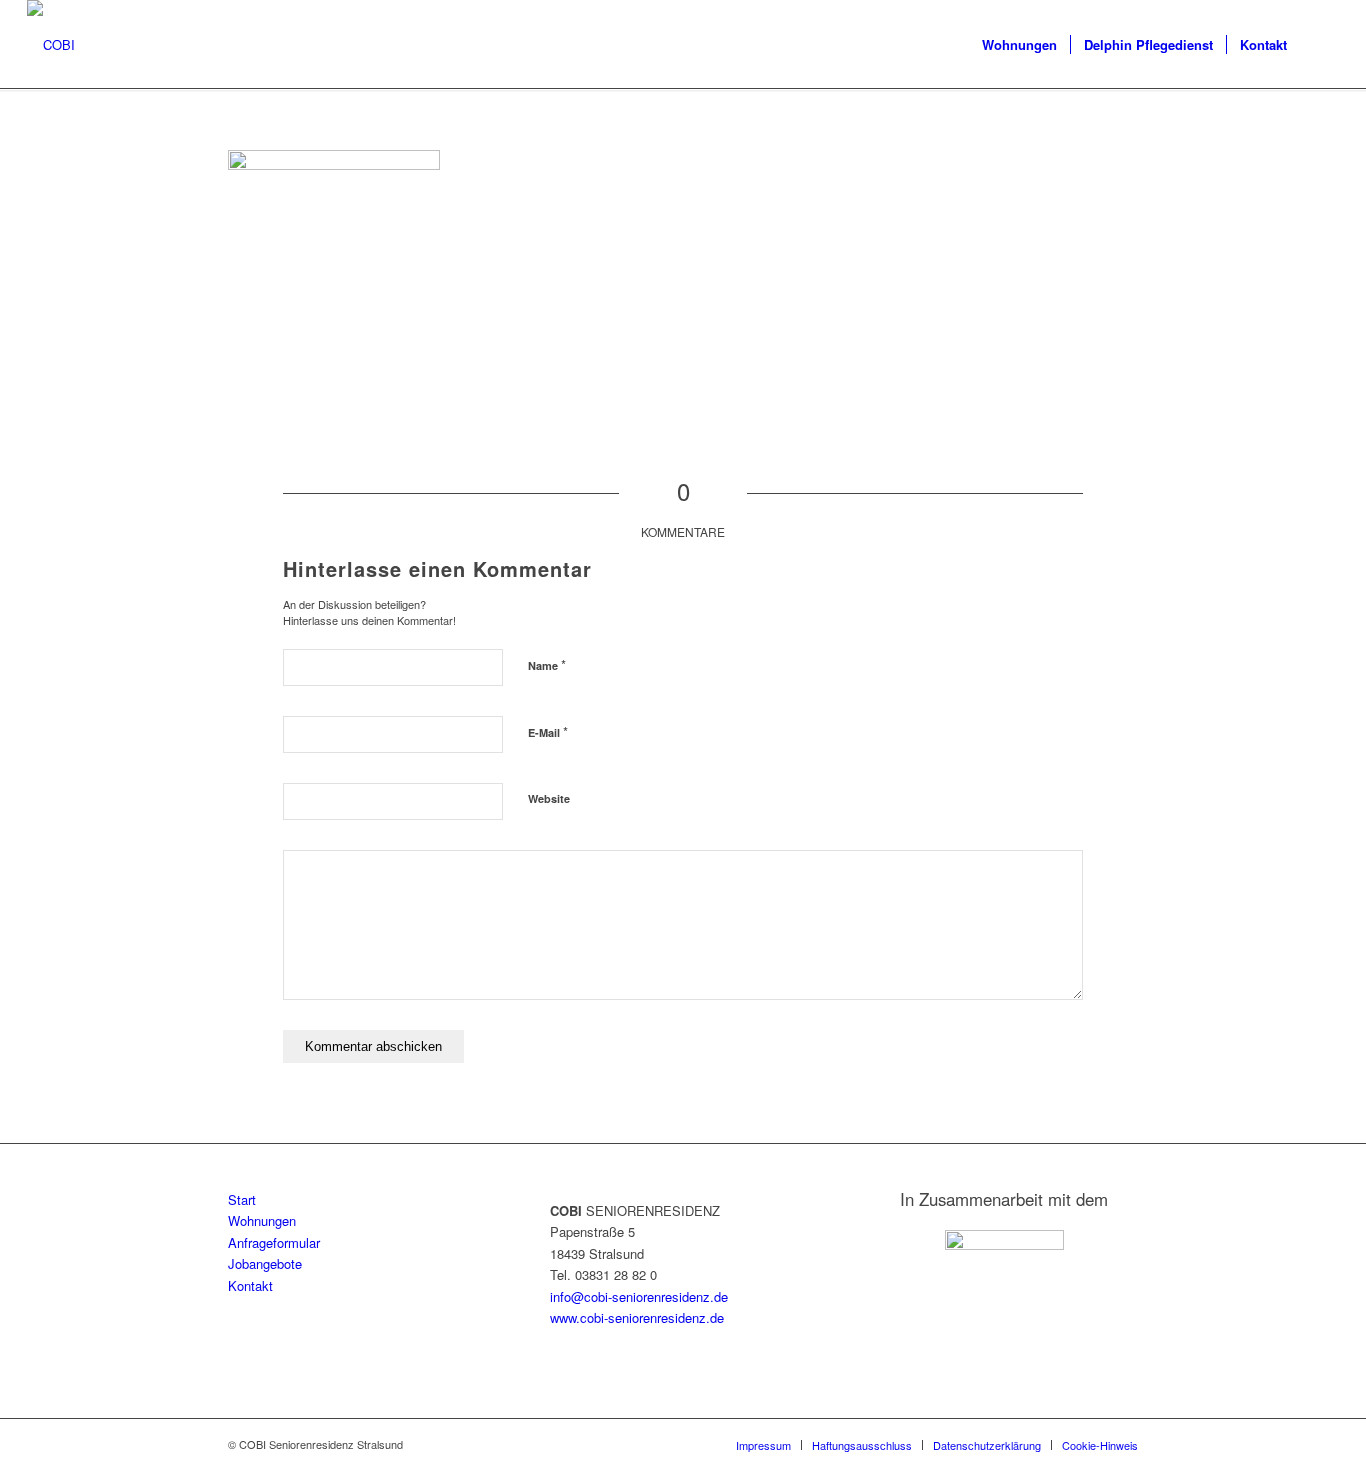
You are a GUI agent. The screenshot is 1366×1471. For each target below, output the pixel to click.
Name (547, 664)
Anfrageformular (274, 1242)
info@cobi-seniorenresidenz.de (639, 1296)
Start (242, 1199)
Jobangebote (265, 1263)
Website (549, 798)
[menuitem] (1019, 45)
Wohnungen (262, 1220)
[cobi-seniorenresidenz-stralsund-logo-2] (51, 45)
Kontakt (250, 1285)
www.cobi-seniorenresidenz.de (637, 1317)
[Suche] (1319, 45)
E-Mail (548, 731)
